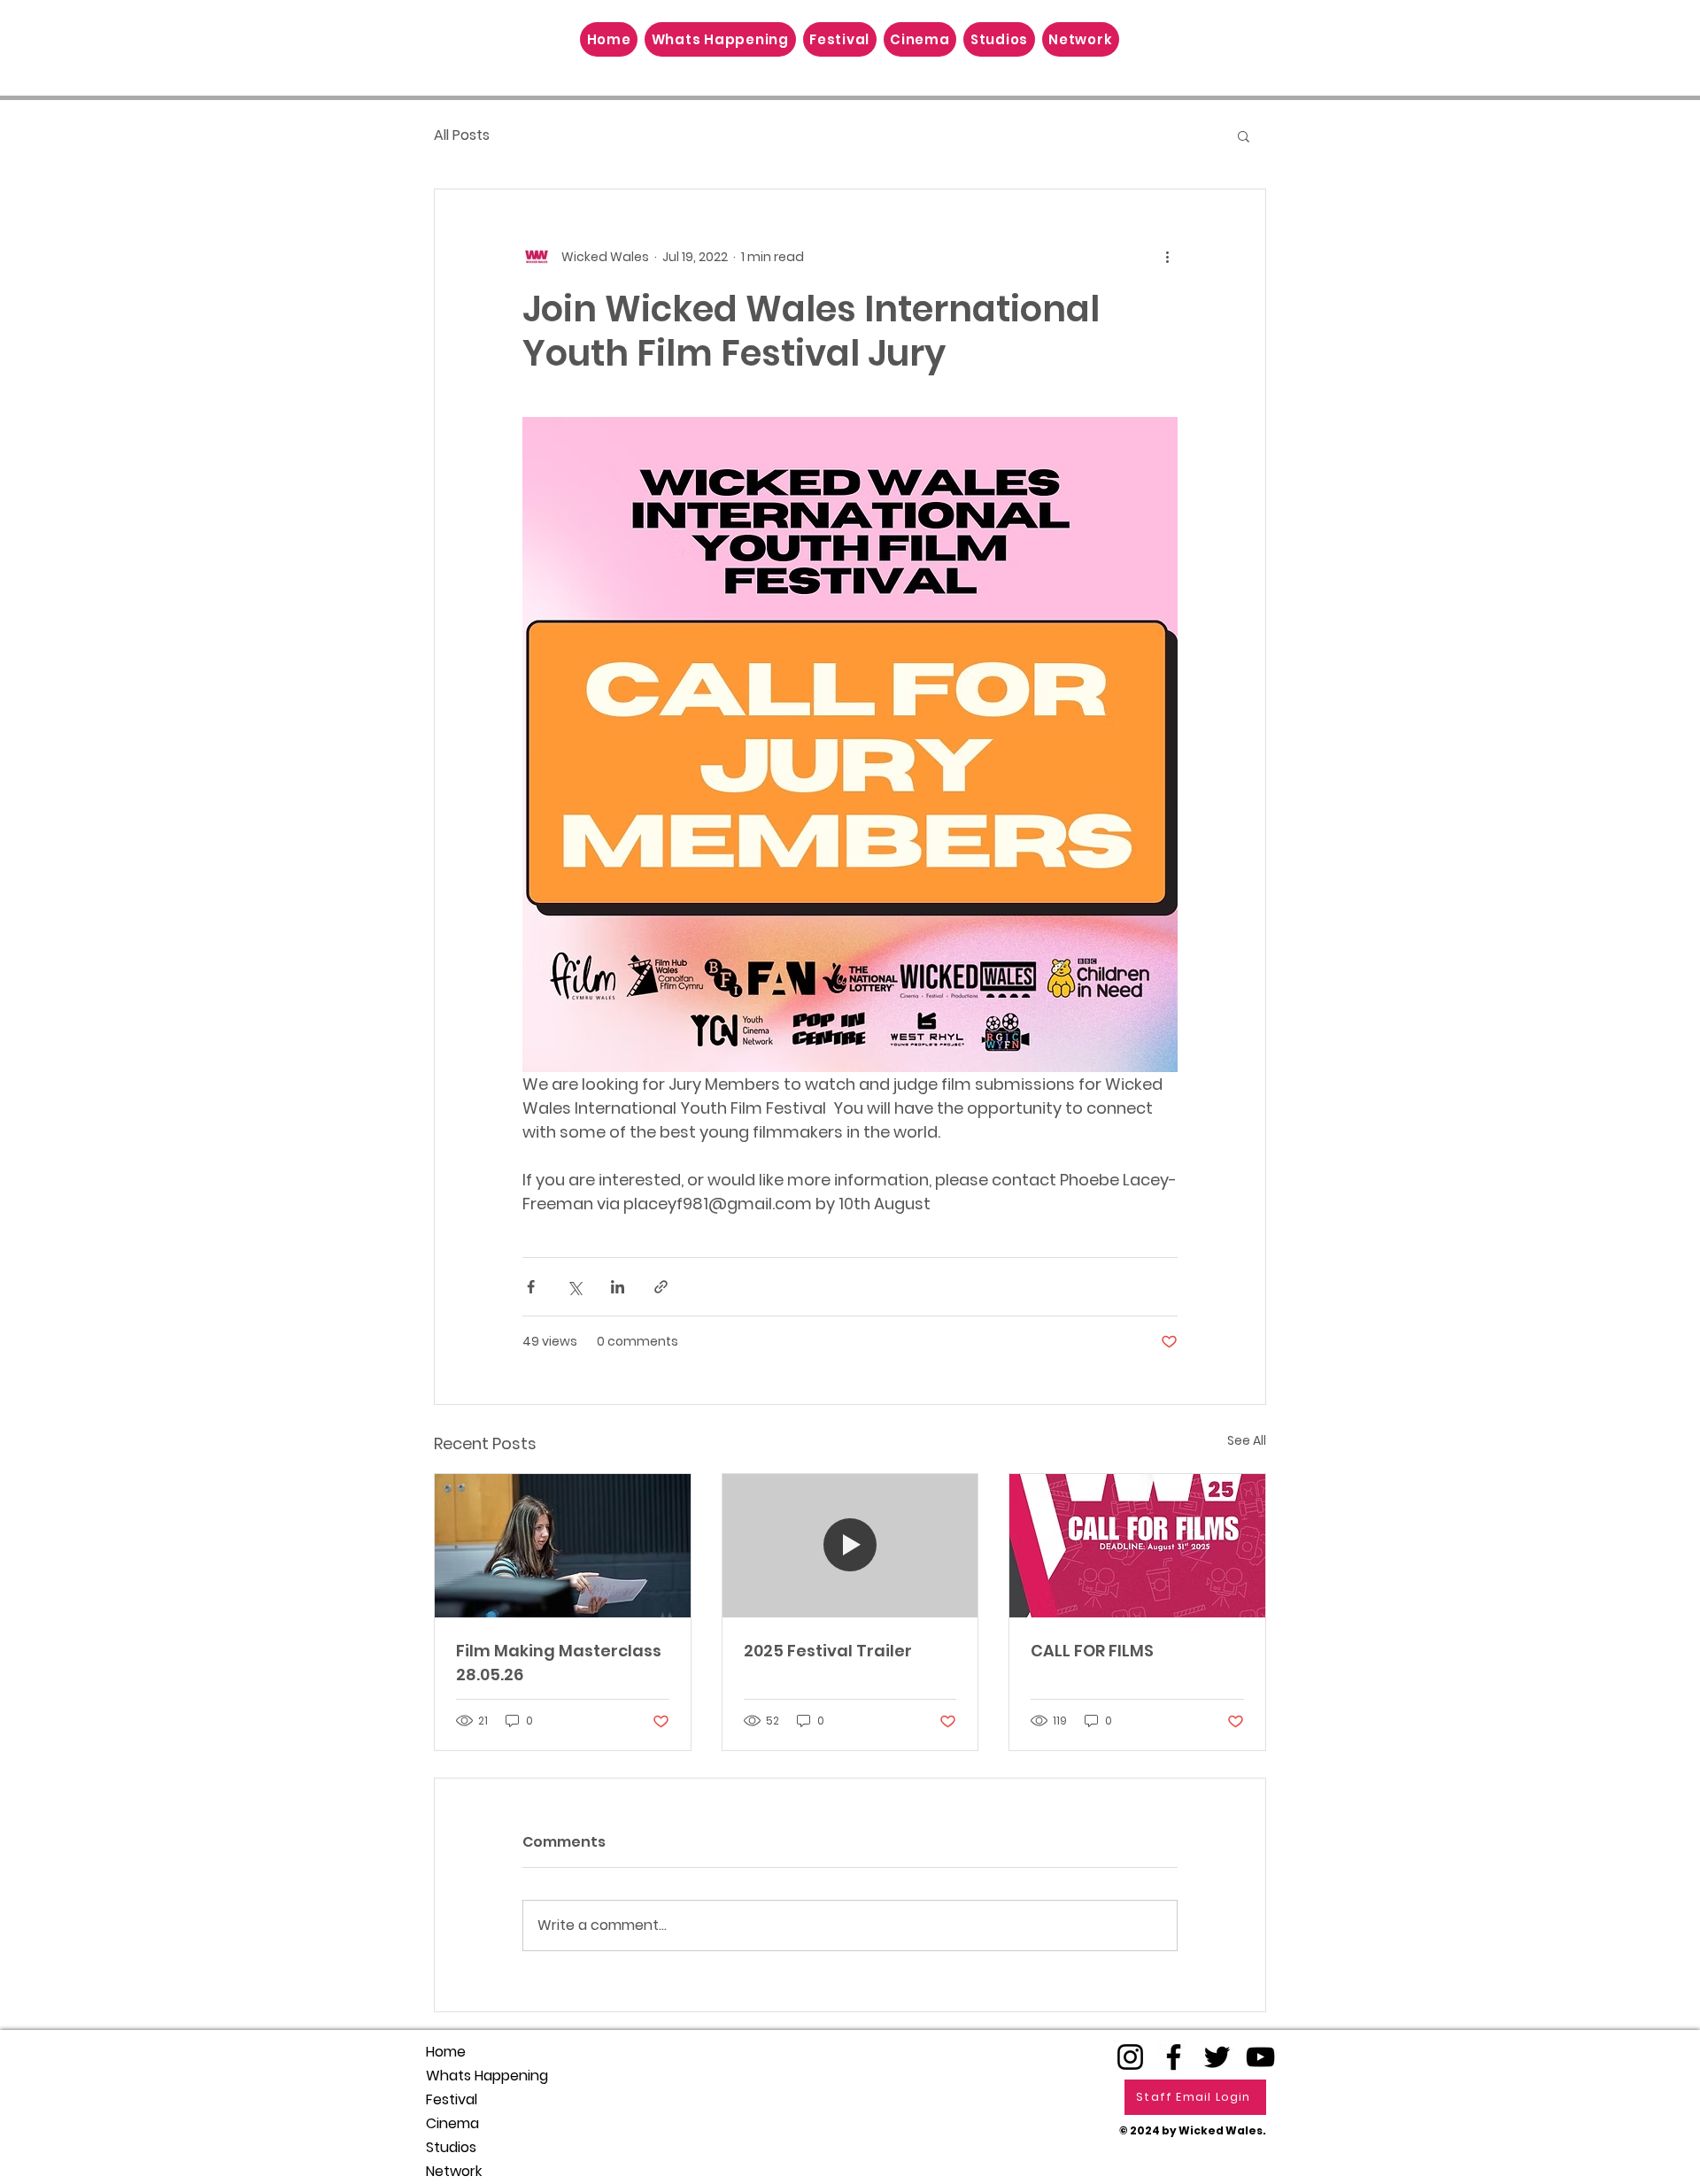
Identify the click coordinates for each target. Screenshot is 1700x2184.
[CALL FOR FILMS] (1137, 1546)
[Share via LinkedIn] (618, 1287)
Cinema (452, 2123)
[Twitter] (1217, 2057)
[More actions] (1167, 257)
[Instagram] (1130, 2057)
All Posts (462, 135)
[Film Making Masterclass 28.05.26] (563, 1546)
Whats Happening (487, 2076)
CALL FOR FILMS (1092, 1651)
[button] (1244, 135)
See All (1247, 1440)
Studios (451, 2147)
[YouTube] (1260, 2057)
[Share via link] (661, 1287)
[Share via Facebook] (531, 1287)
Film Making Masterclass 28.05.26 (559, 1663)
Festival (452, 2099)
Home (446, 2052)
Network (454, 2171)
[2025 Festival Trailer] (850, 1546)
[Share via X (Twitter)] (574, 1287)
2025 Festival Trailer (828, 1651)
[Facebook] (1174, 2057)
